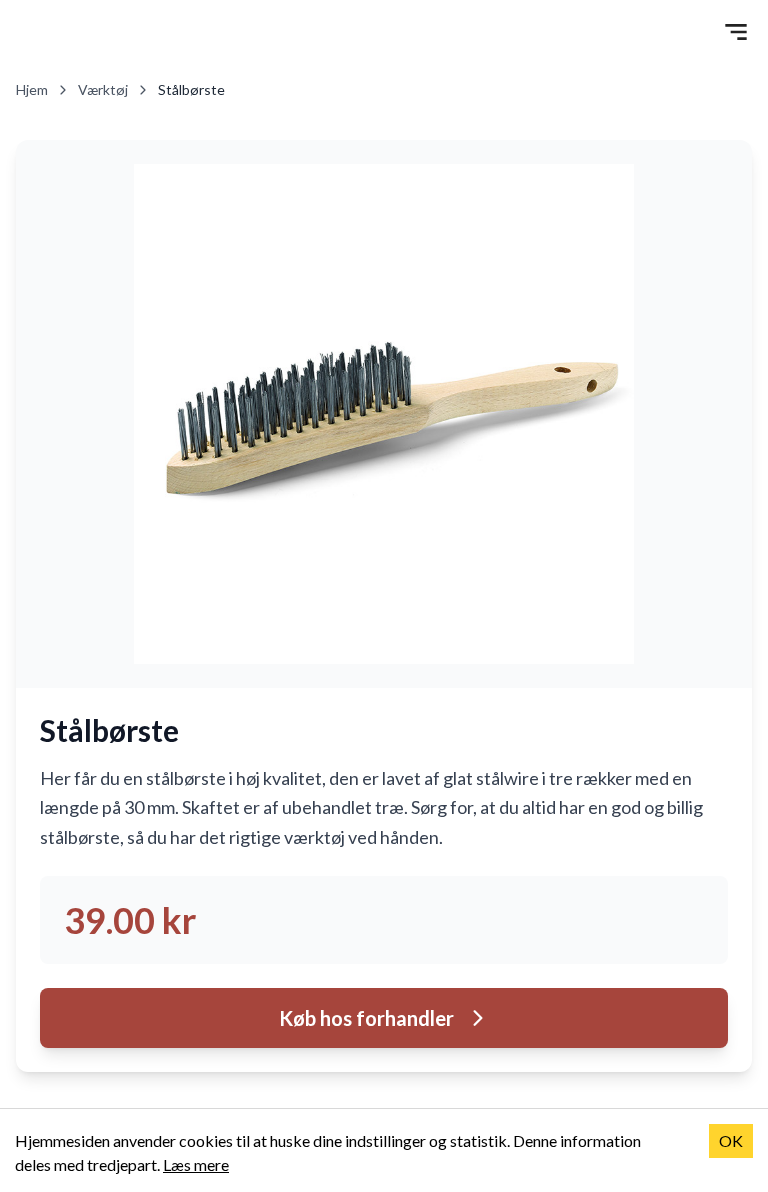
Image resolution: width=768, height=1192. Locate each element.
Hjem (32, 89)
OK (731, 1140)
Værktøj (103, 89)
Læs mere (196, 1164)
